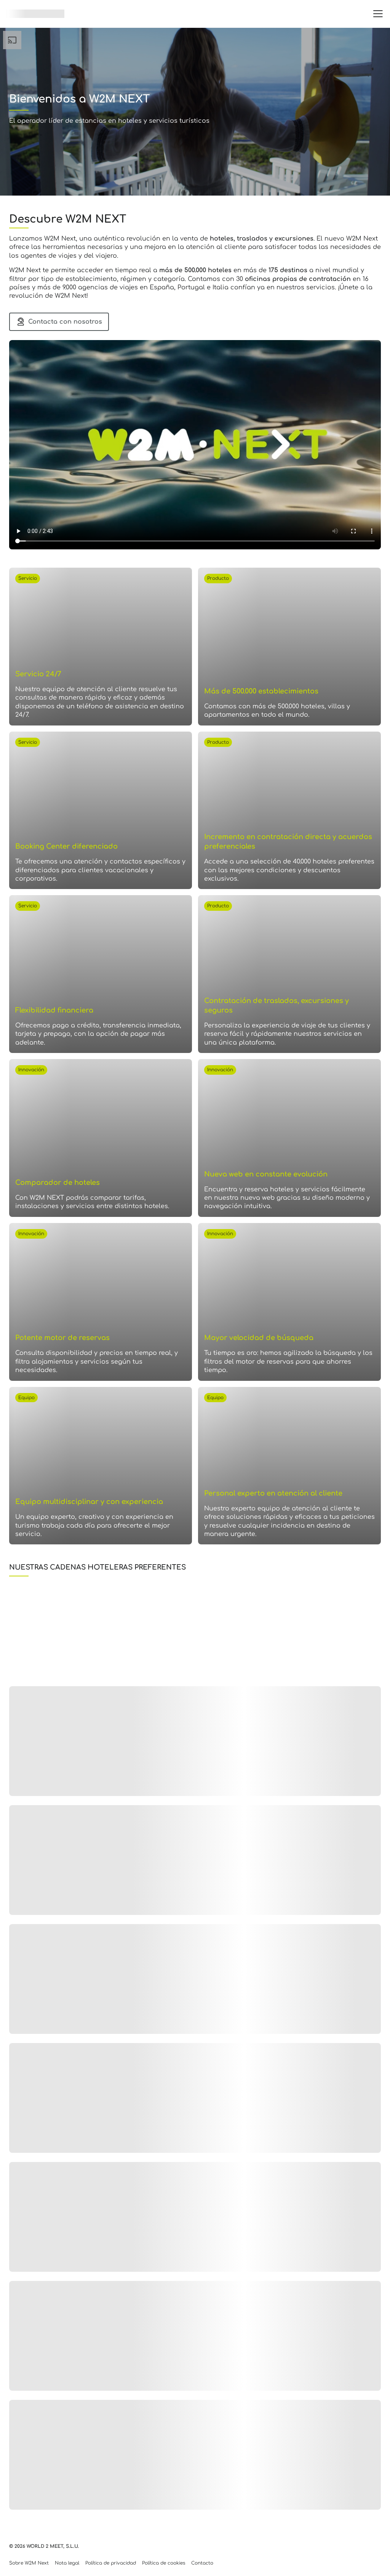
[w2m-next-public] (35, 14)
